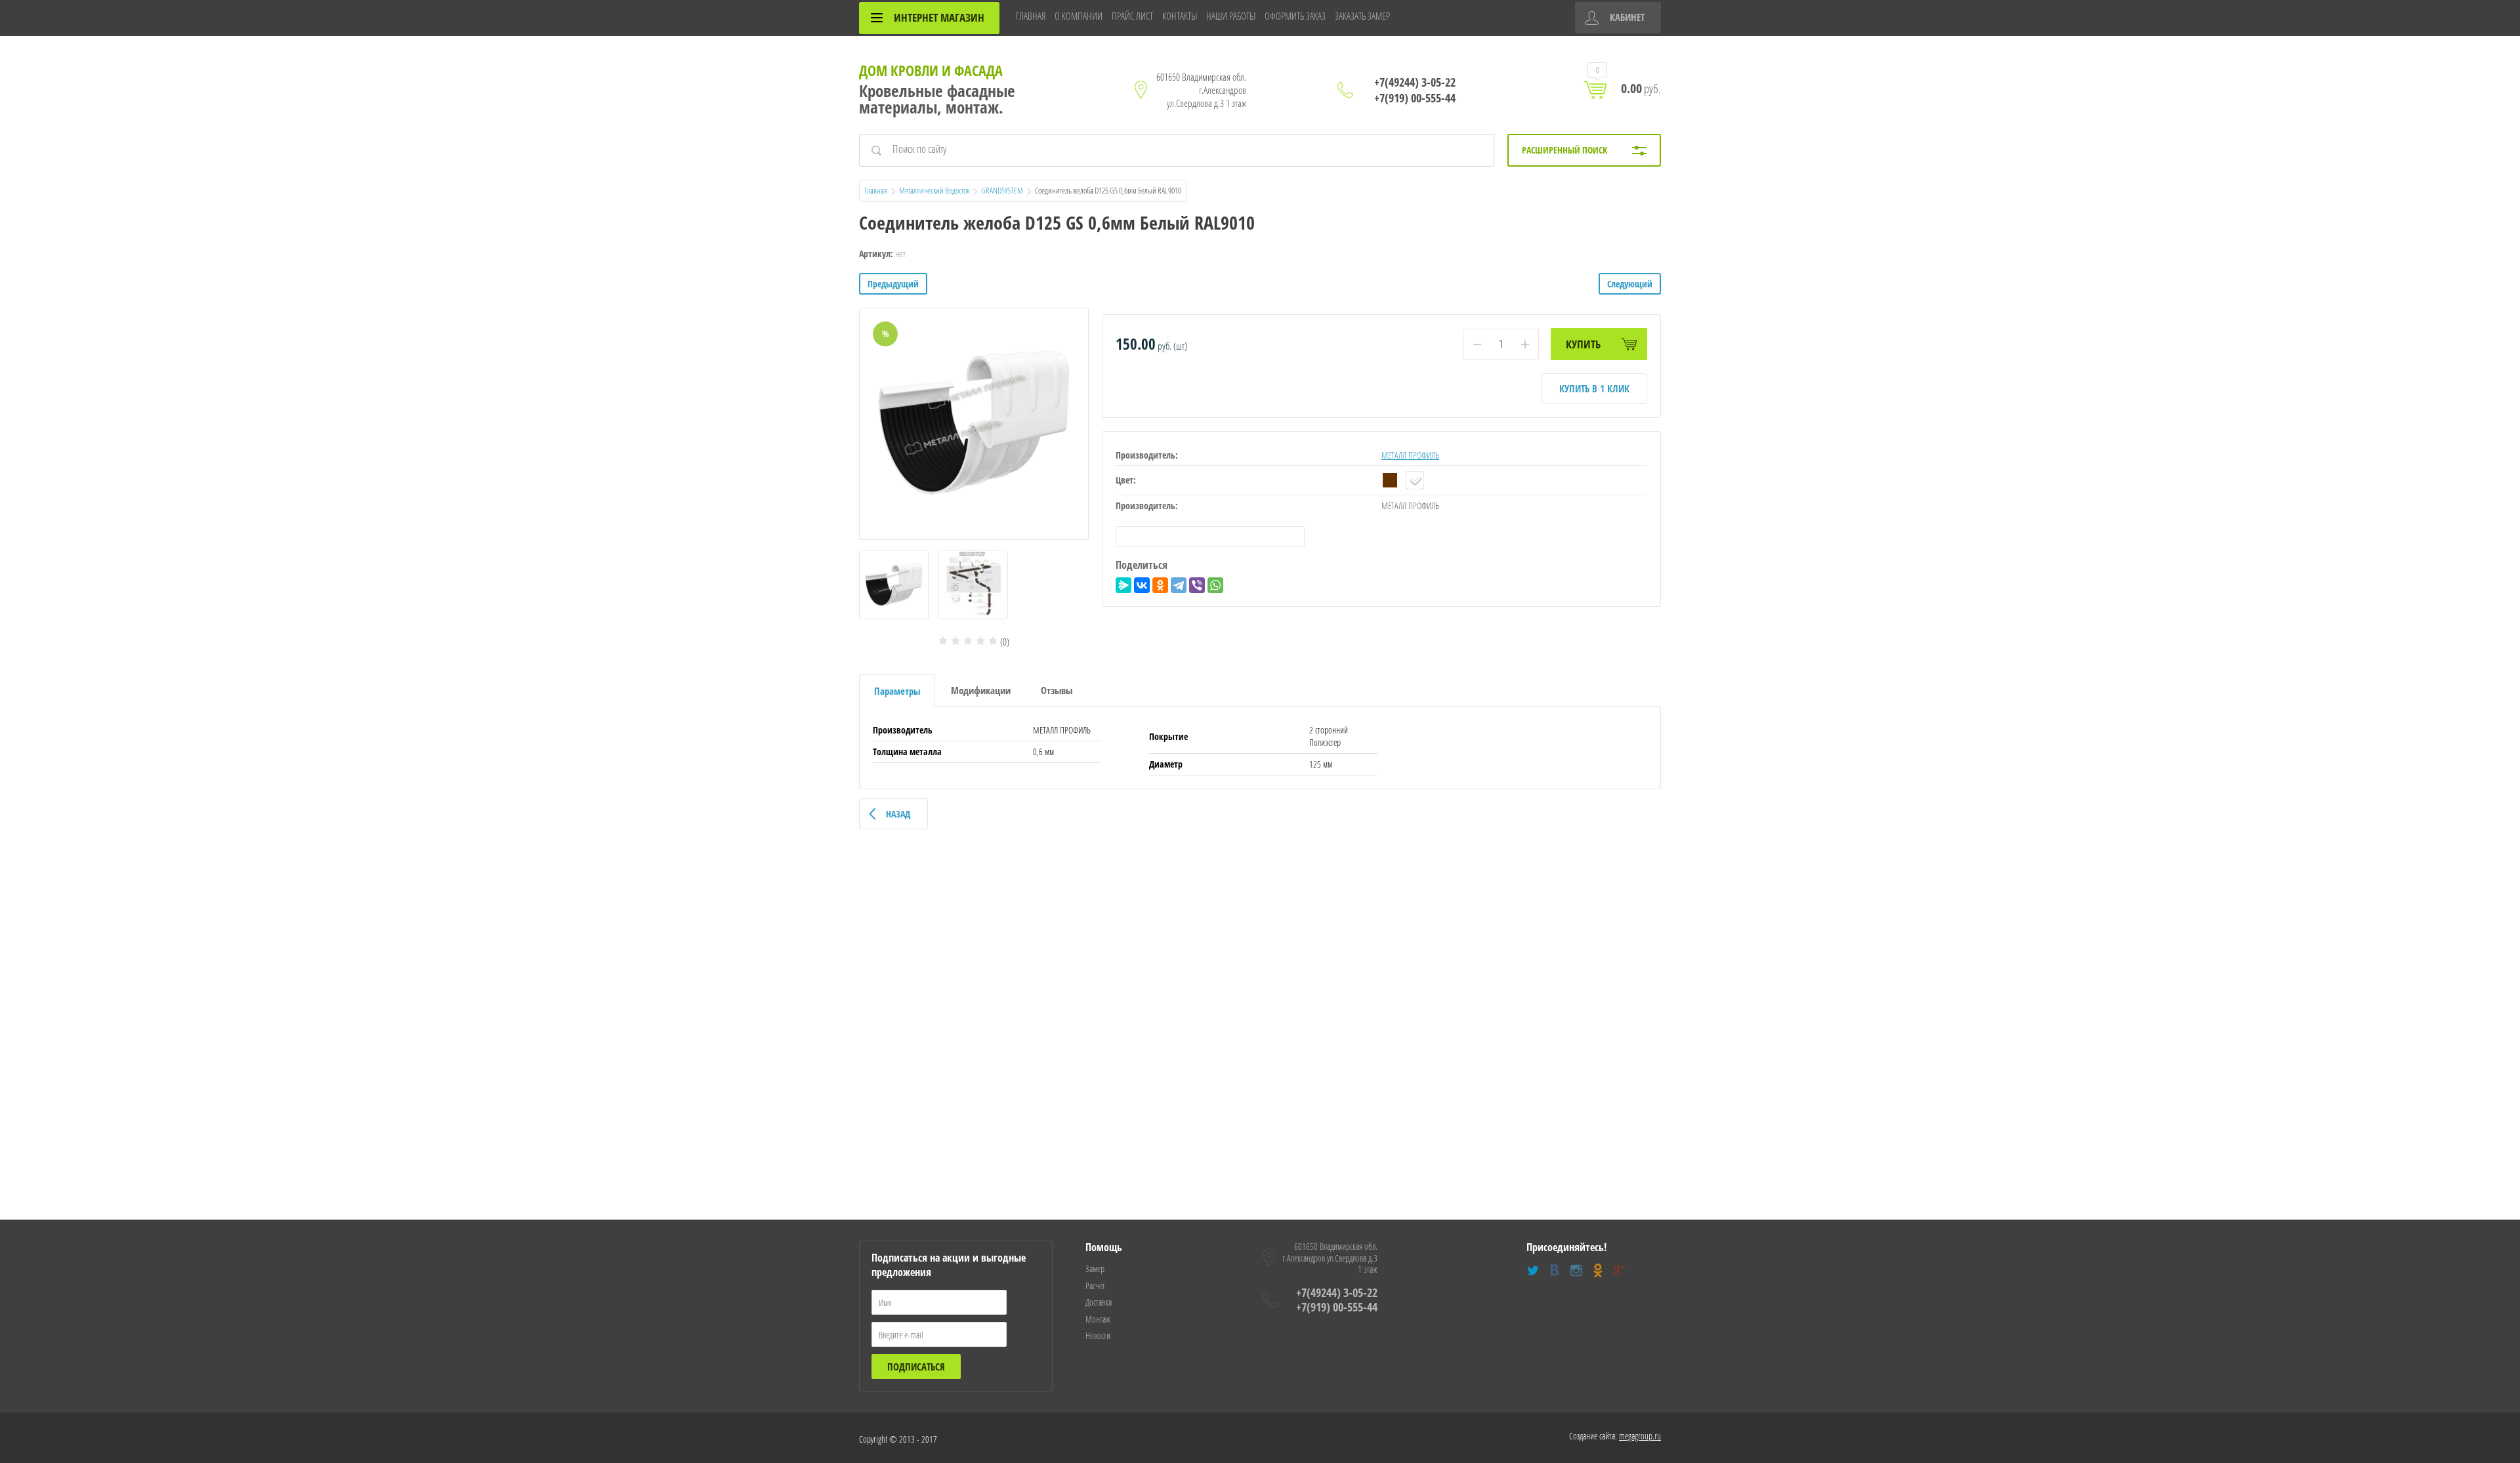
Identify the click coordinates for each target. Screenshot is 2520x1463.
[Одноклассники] (1160, 585)
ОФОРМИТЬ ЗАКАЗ (1295, 16)
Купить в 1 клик (1594, 388)
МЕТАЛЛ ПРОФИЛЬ (1410, 455)
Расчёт (1095, 1286)
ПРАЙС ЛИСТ (1132, 16)
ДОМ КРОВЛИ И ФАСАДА (931, 70)
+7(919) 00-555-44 (1415, 98)
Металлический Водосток (934, 190)
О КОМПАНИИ (1079, 16)
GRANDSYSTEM (1002, 190)
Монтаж (1098, 1319)
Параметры (897, 691)
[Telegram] (1179, 585)
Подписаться (916, 1367)
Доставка (1099, 1302)
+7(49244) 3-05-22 (1415, 82)
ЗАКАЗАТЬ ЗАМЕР (1362, 16)
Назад (898, 814)
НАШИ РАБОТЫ (1231, 16)
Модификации (981, 690)
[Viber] (1197, 585)
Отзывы (1057, 690)
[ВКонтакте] (1142, 585)
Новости (1098, 1335)
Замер (1095, 1268)
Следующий (1630, 284)
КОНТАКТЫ (1180, 16)
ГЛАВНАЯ (1031, 16)
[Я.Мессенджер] (1123, 585)
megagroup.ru (1640, 1436)
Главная (876, 190)
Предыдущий (893, 284)
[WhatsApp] (1215, 585)
